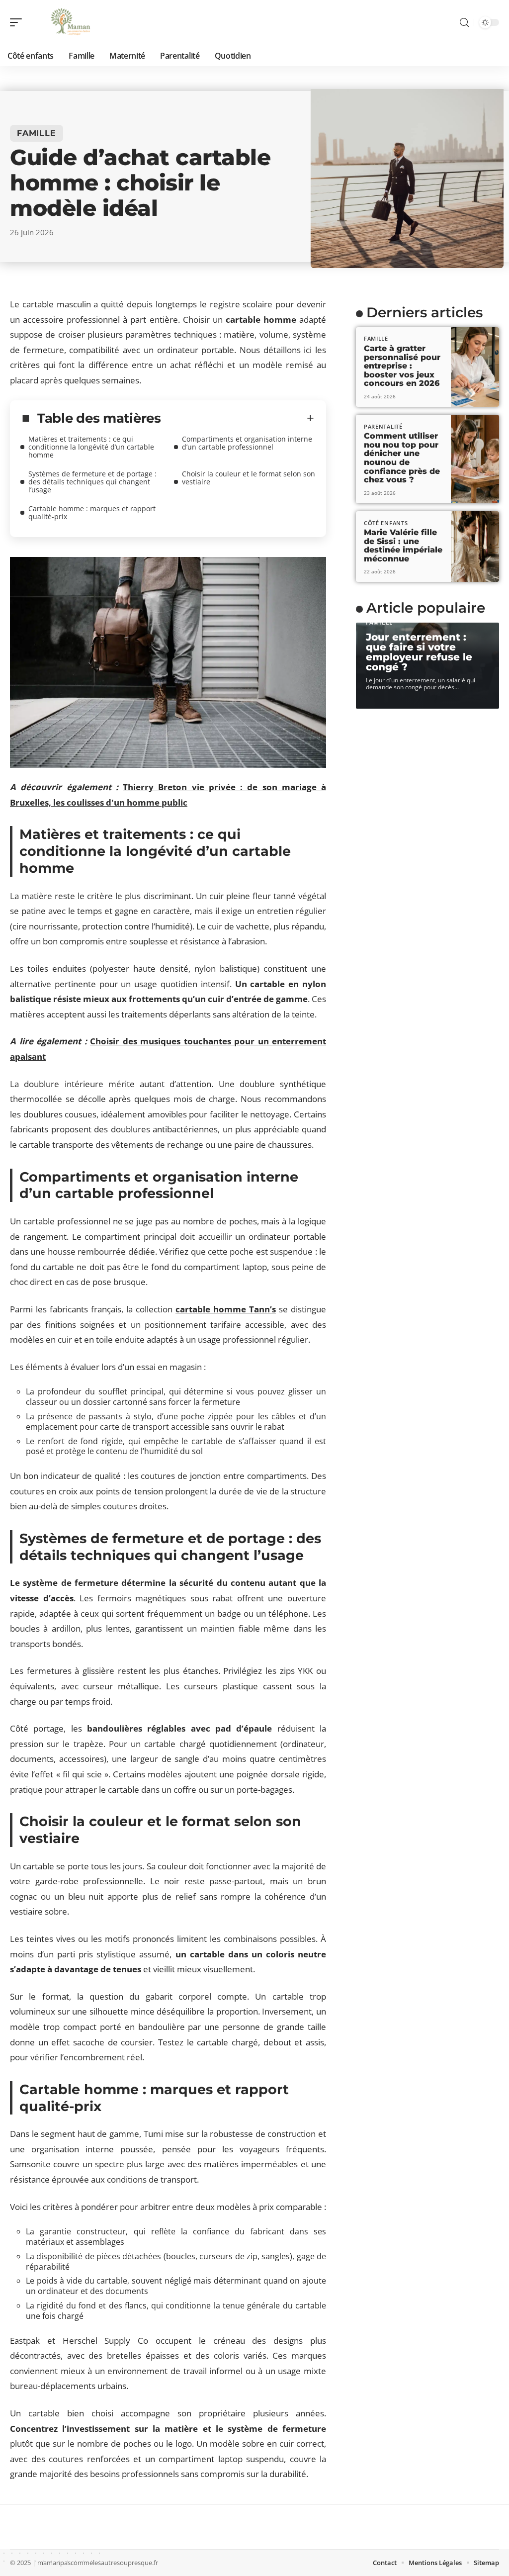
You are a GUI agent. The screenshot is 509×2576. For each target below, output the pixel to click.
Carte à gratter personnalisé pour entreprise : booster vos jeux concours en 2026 (402, 366)
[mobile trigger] (18, 22)
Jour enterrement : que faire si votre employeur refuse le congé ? (419, 652)
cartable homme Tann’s (226, 1309)
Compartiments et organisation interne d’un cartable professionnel (247, 443)
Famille (37, 133)
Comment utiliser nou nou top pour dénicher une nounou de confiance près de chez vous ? (402, 458)
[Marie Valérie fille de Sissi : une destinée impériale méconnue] (475, 547)
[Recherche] (464, 23)
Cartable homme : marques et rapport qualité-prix (92, 512)
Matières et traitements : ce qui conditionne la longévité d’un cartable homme (91, 447)
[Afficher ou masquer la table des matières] (238, 418)
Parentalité (383, 426)
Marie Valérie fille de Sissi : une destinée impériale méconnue (403, 546)
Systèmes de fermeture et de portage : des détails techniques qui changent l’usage (92, 482)
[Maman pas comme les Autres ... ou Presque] (72, 22)
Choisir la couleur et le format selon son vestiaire (249, 478)
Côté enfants (386, 523)
